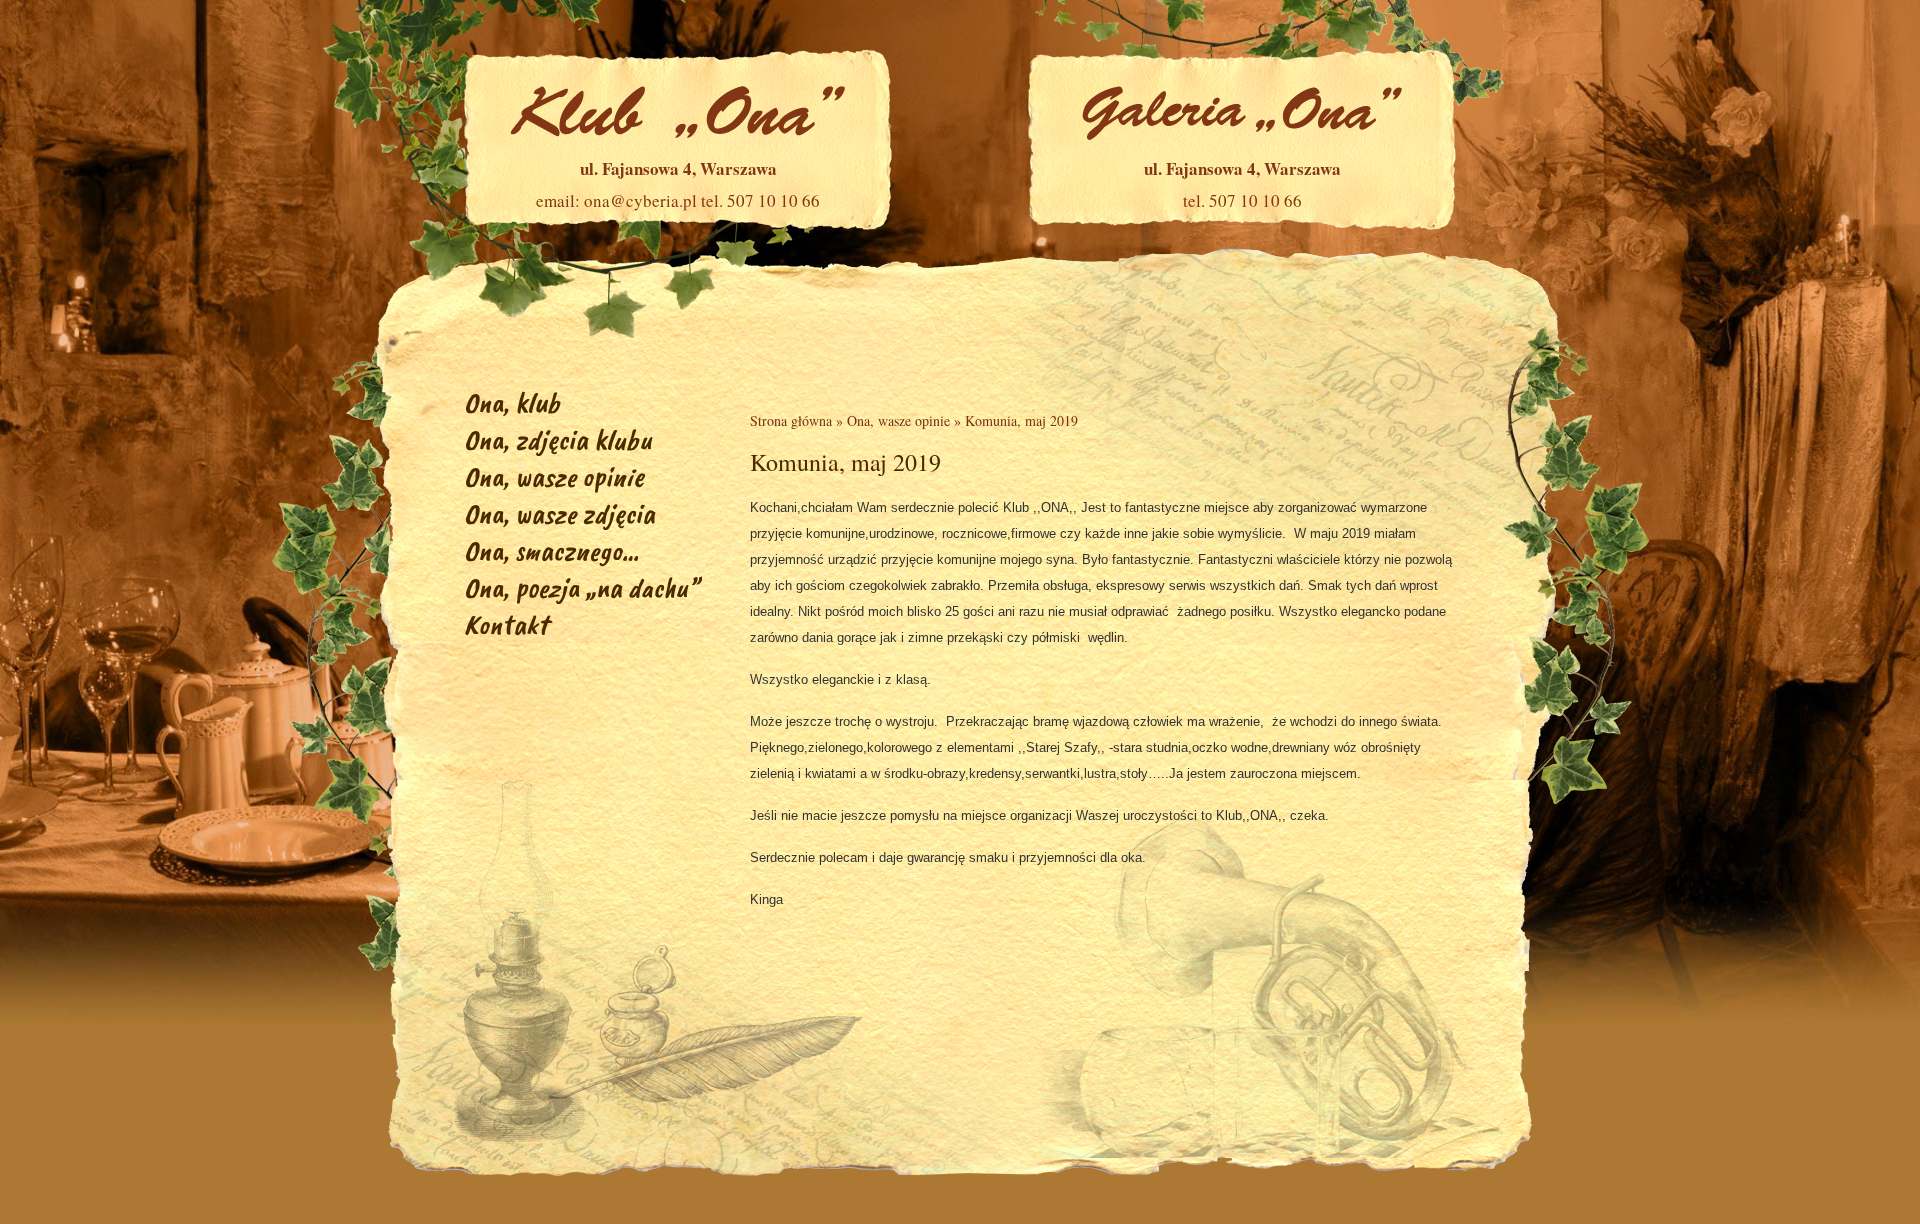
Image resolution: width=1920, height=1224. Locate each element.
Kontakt (506, 624)
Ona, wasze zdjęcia (559, 513)
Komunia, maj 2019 (1021, 420)
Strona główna (791, 420)
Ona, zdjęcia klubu (558, 439)
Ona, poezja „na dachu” (581, 587)
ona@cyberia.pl (640, 200)
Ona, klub (512, 402)
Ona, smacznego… (551, 550)
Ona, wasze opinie (554, 476)
